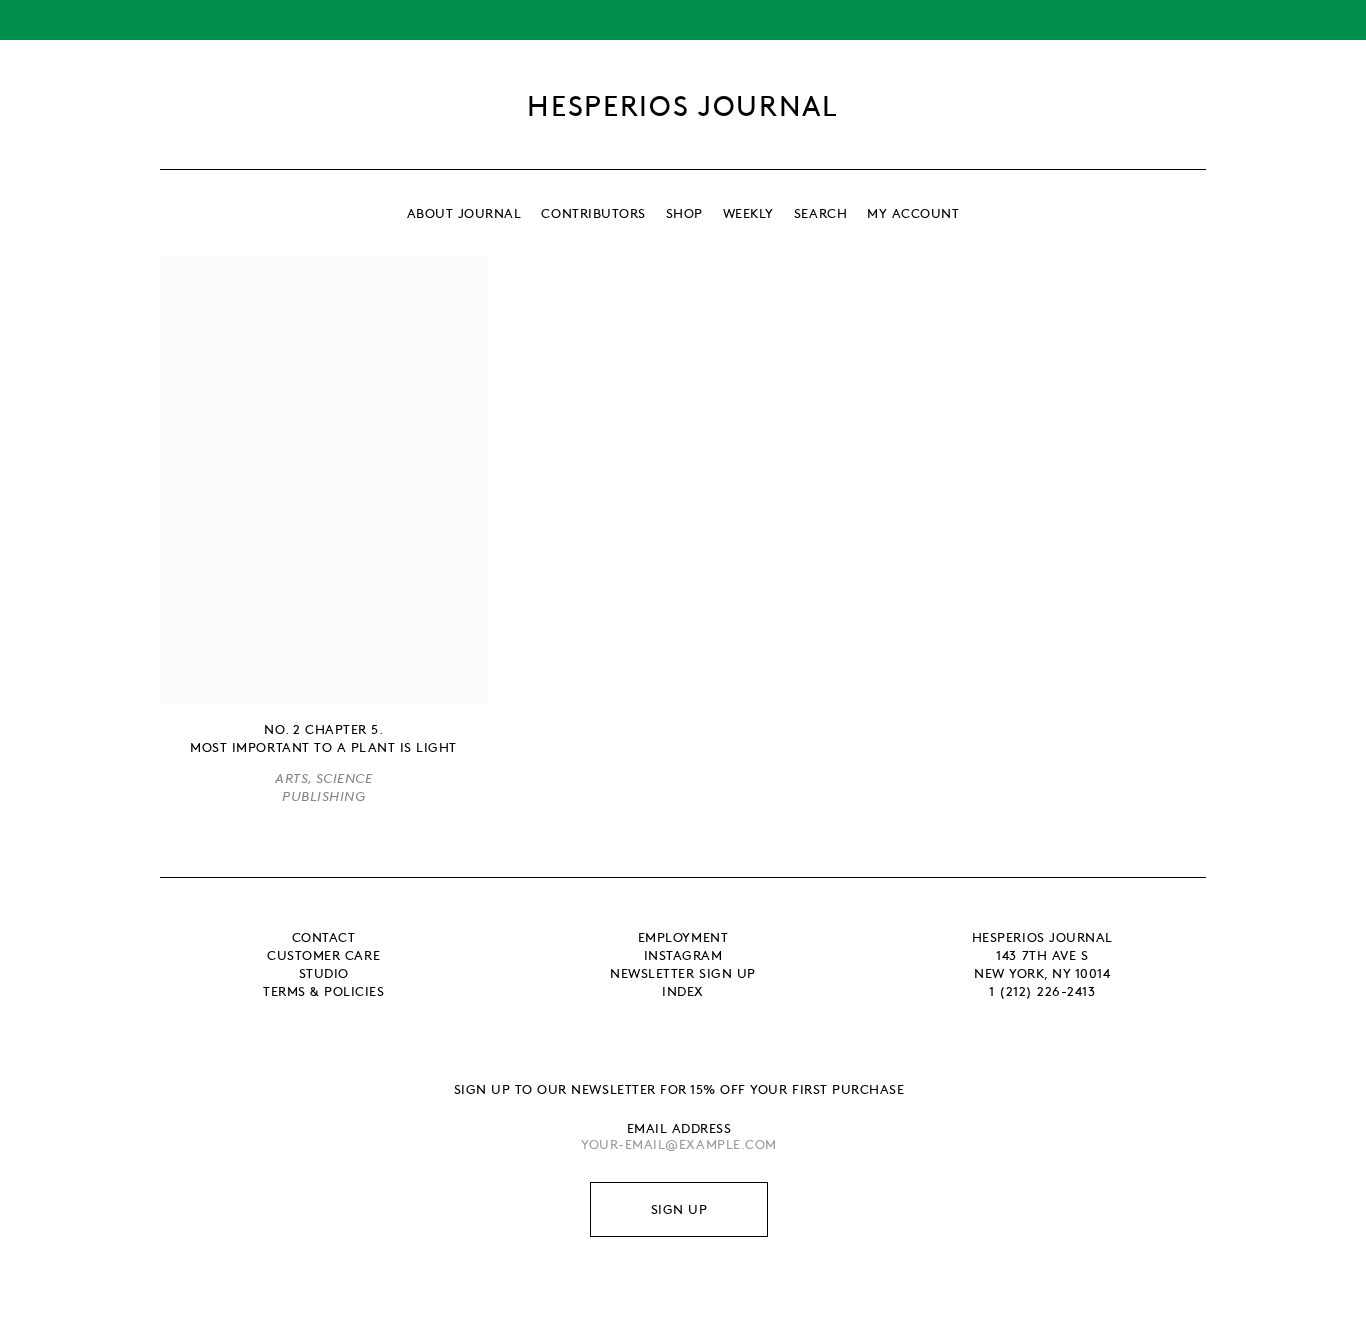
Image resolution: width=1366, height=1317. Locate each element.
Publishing (323, 796)
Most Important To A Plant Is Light (323, 747)
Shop (684, 213)
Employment (683, 937)
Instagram (683, 955)
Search (820, 213)
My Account (913, 213)
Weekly (748, 213)
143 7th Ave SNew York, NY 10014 (1042, 964)
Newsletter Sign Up (682, 973)
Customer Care (323, 955)
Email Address (679, 1128)
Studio (324, 973)
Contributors (593, 213)
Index (683, 991)
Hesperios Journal (683, 104)
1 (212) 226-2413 (1042, 991)
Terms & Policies (323, 991)
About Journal (464, 213)
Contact (324, 937)
